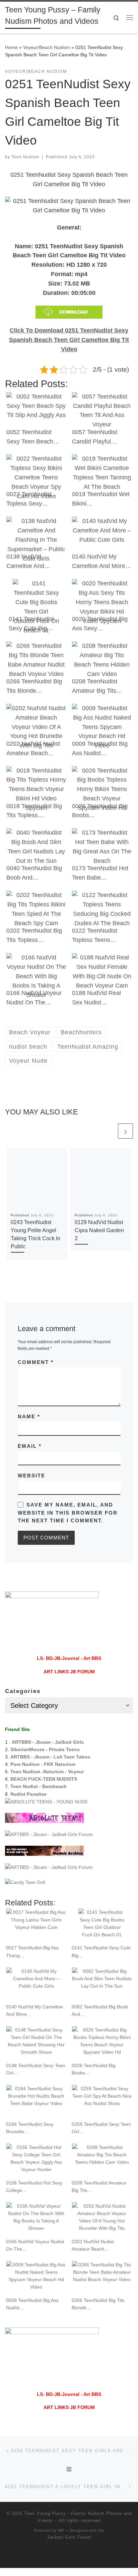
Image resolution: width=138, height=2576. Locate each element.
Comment (36, 1362)
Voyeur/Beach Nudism (47, 47)
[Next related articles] (125, 1131)
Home (11, 47)
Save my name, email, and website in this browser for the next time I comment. (68, 1513)
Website (31, 1476)
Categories (23, 1691)
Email (30, 1446)
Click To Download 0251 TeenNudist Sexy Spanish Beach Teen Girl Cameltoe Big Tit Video (69, 340)
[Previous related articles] (109, 1131)
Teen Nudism (25, 157)
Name (29, 1416)
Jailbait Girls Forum (69, 2537)
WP (61, 2530)
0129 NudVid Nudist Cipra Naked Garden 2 (99, 1230)
